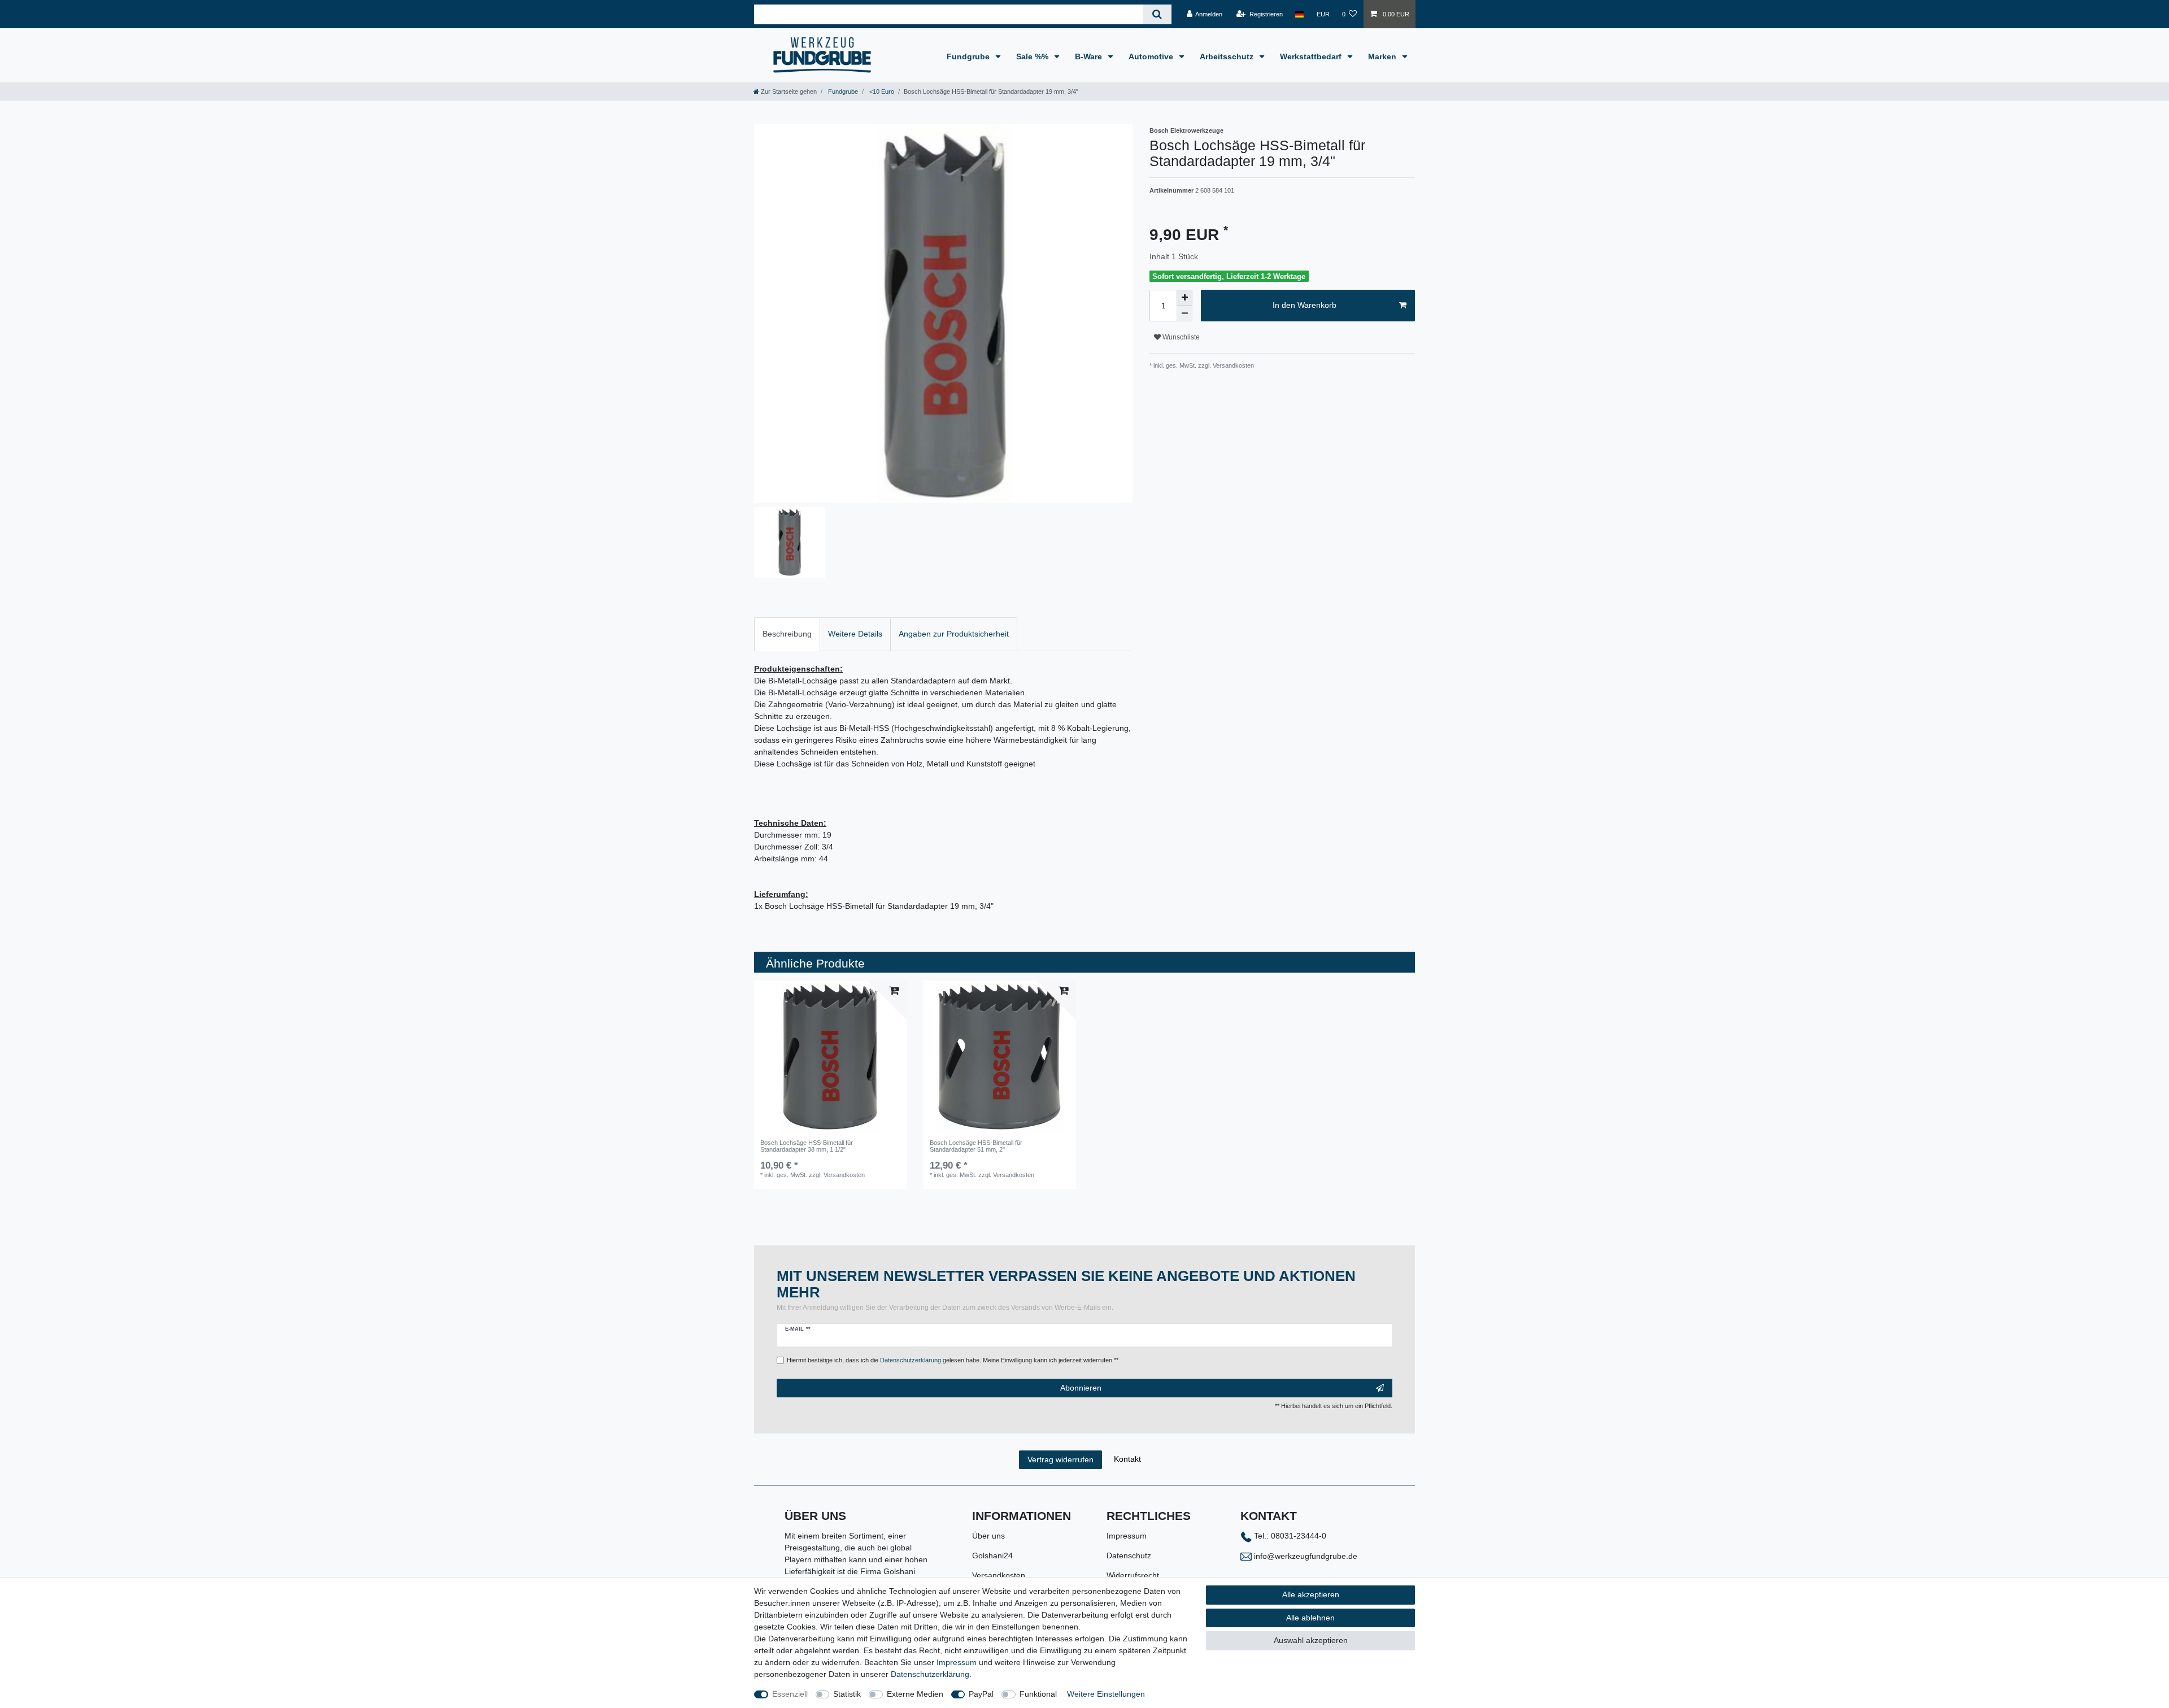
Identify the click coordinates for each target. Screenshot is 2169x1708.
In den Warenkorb (1305, 305)
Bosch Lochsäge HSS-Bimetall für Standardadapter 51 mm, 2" (976, 1146)
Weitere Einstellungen (1106, 1694)
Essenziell (790, 1694)
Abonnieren (1081, 1388)
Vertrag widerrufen (1060, 1459)
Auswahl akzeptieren (1311, 1640)
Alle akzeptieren (1311, 1594)
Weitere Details (855, 634)
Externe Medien (915, 1694)
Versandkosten (999, 1575)
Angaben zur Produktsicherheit (954, 634)
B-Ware (1090, 56)
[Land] (1299, 14)
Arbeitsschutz (1228, 56)
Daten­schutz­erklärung (930, 1674)
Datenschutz (1129, 1555)
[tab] (787, 634)
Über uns (988, 1536)
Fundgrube (969, 56)
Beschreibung (787, 634)
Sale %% (1033, 56)
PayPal (981, 1694)
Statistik (847, 1694)
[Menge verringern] (1184, 313)
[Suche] (1157, 14)
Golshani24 (992, 1555)
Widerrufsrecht (1133, 1575)
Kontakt (1127, 1459)
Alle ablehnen (1310, 1618)
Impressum (1127, 1536)
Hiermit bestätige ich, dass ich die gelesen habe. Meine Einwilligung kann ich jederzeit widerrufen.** (953, 1360)
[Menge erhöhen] (1184, 298)
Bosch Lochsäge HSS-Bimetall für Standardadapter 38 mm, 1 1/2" (807, 1146)
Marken (1383, 56)
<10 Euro (881, 91)
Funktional (1038, 1694)
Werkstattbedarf (1312, 56)
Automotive (1152, 56)
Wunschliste (1180, 337)
